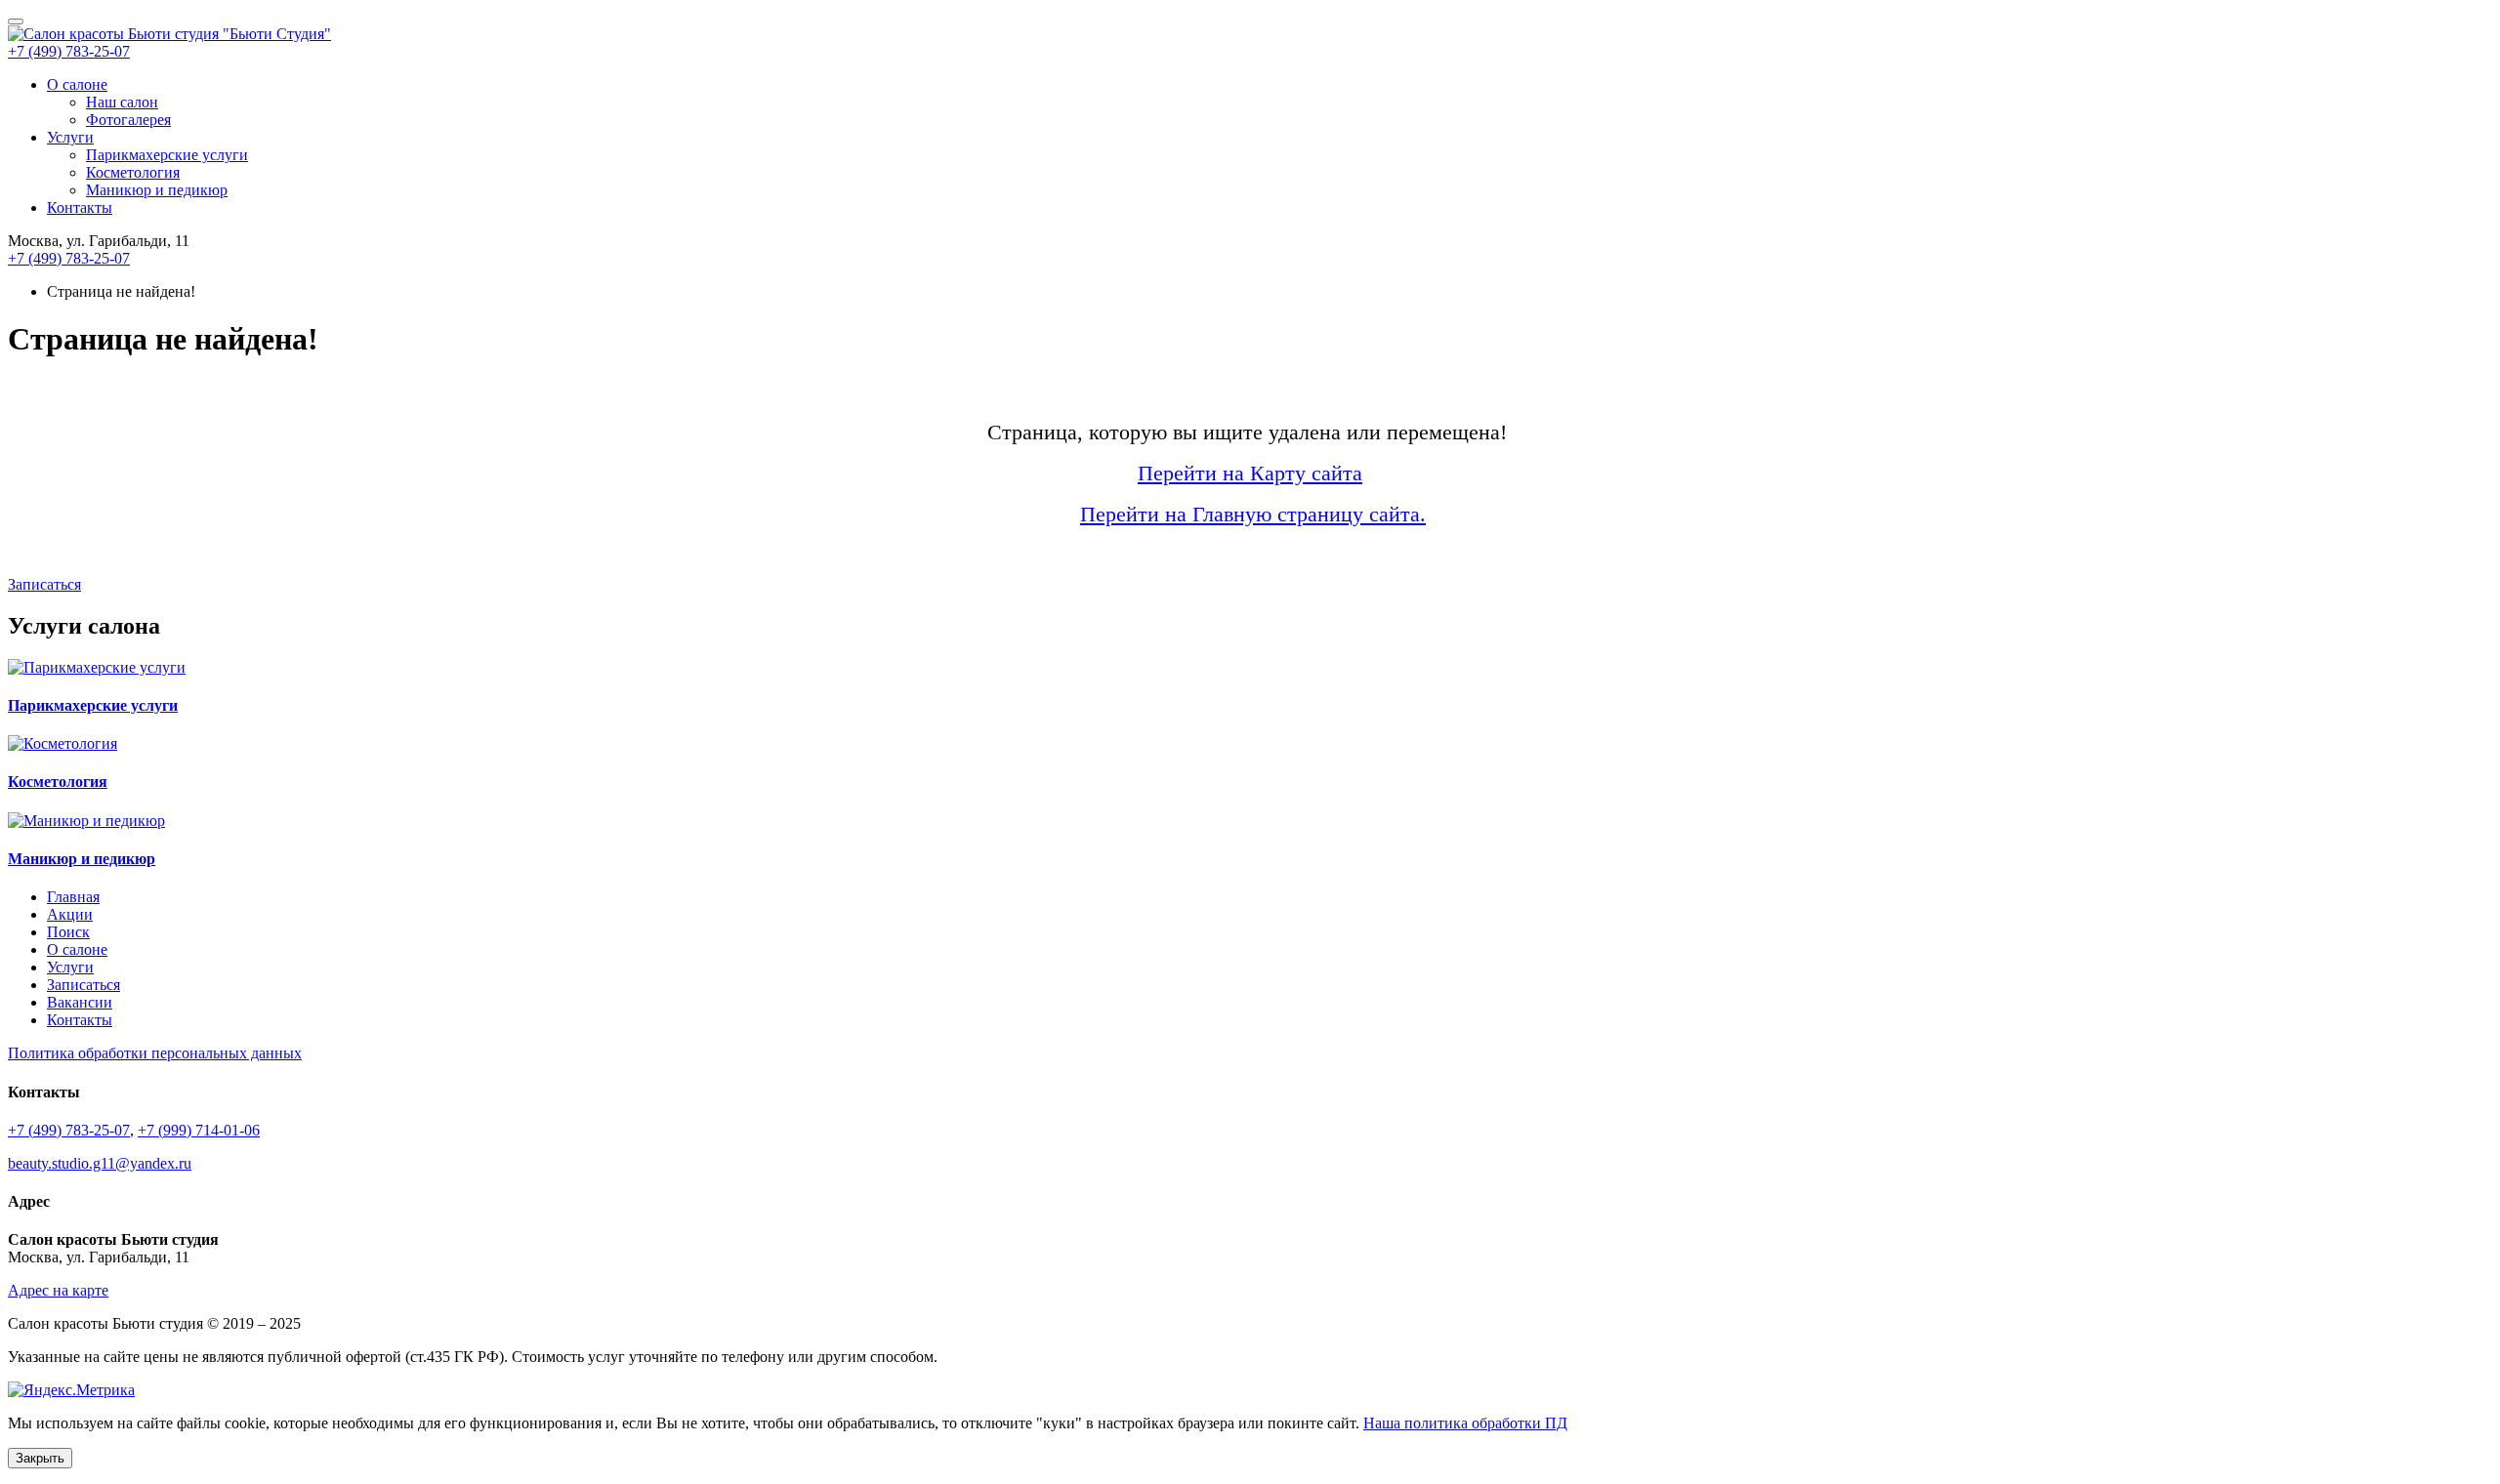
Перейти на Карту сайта (1250, 473)
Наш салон (122, 102)
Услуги (70, 137)
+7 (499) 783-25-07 (69, 51)
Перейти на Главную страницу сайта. (1253, 514)
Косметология (133, 172)
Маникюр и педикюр (157, 190)
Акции (70, 914)
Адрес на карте (58, 1290)
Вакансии (80, 1002)
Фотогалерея (128, 120)
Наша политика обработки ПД (1465, 1423)
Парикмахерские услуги (167, 155)
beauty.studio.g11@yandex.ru (100, 1163)
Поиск (68, 932)
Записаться (44, 584)
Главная (73, 897)
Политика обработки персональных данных (155, 1053)
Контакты (80, 207)
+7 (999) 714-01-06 (199, 1130)
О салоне (77, 84)
